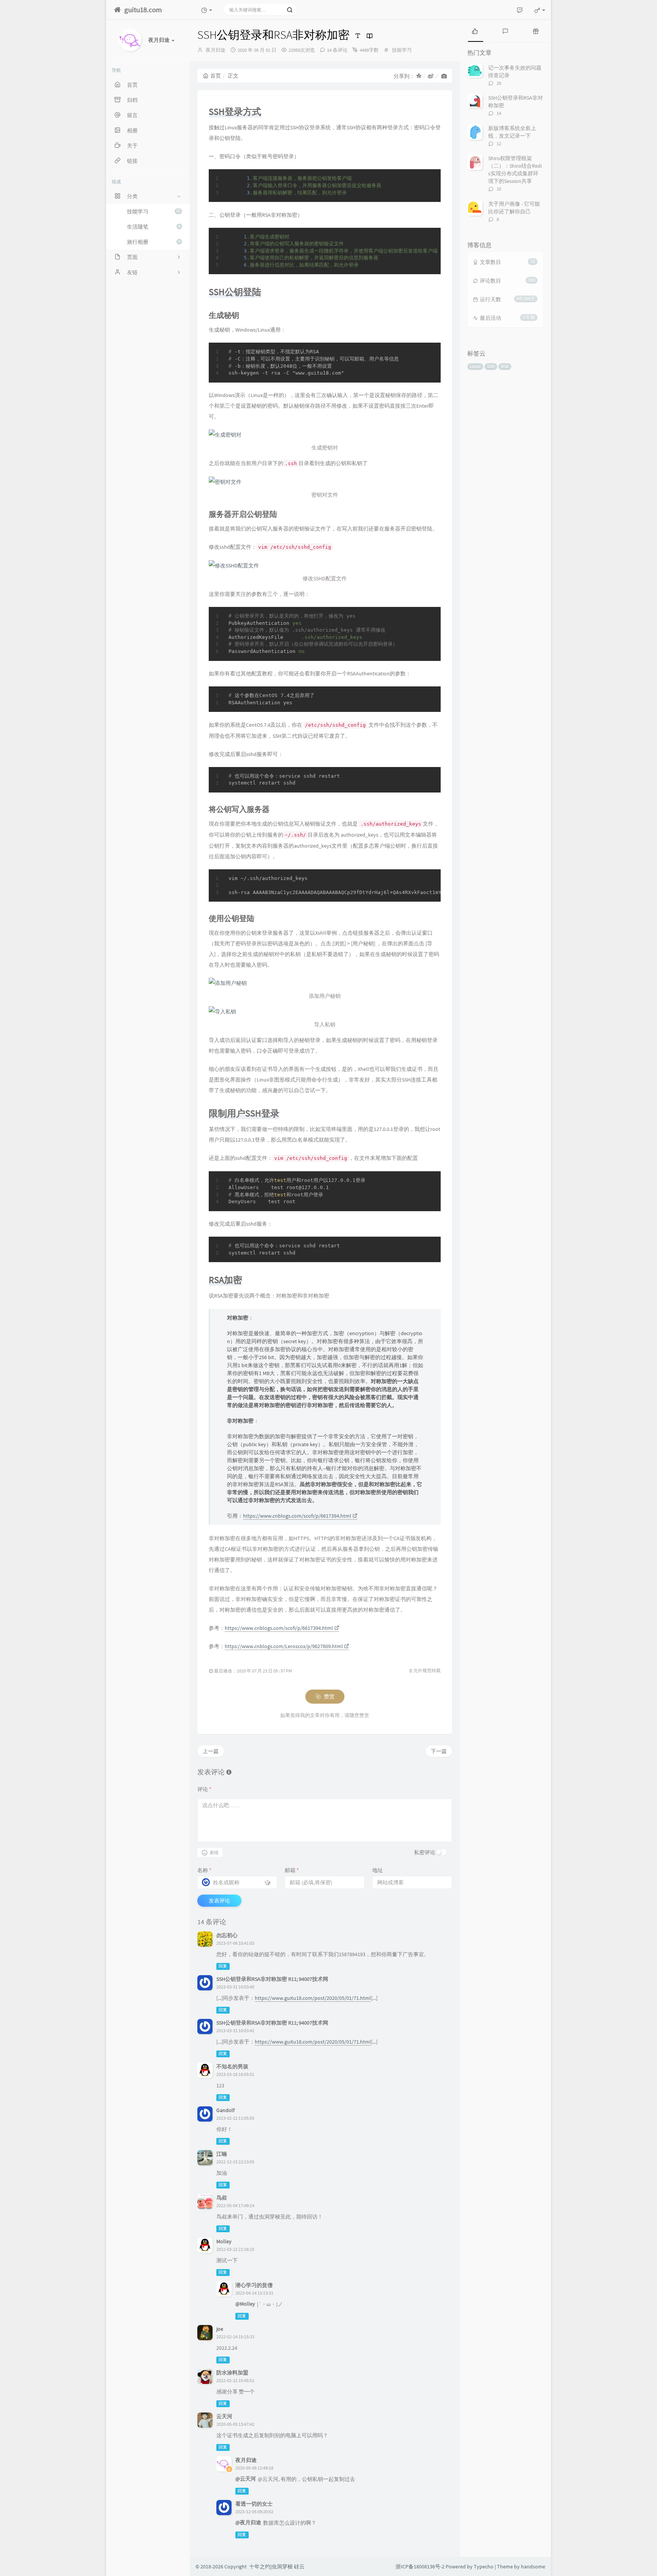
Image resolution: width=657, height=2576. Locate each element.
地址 (378, 1870)
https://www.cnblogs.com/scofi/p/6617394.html (297, 1516)
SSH (491, 366)
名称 (204, 1870)
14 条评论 (337, 50)
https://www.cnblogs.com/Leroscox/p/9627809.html (284, 1646)
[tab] (475, 30)
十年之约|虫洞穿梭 (271, 2566)
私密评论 (425, 1852)
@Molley (245, 2304)
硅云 (299, 2566)
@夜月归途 (248, 2522)
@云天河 (246, 2479)
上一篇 (211, 1751)
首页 (216, 76)
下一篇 (439, 1751)
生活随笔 (154, 227)
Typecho (484, 2566)
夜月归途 (216, 50)
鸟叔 (222, 2198)
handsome (533, 2566)
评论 (204, 1789)
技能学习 (154, 211)
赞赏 (329, 1696)
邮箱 (292, 1870)
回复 (223, 1966)
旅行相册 (154, 242)
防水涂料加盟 (232, 2373)
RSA (505, 366)
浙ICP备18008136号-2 (420, 2566)
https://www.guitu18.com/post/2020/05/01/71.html (313, 1998)
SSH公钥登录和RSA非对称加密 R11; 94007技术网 (272, 1979)
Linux (475, 366)
